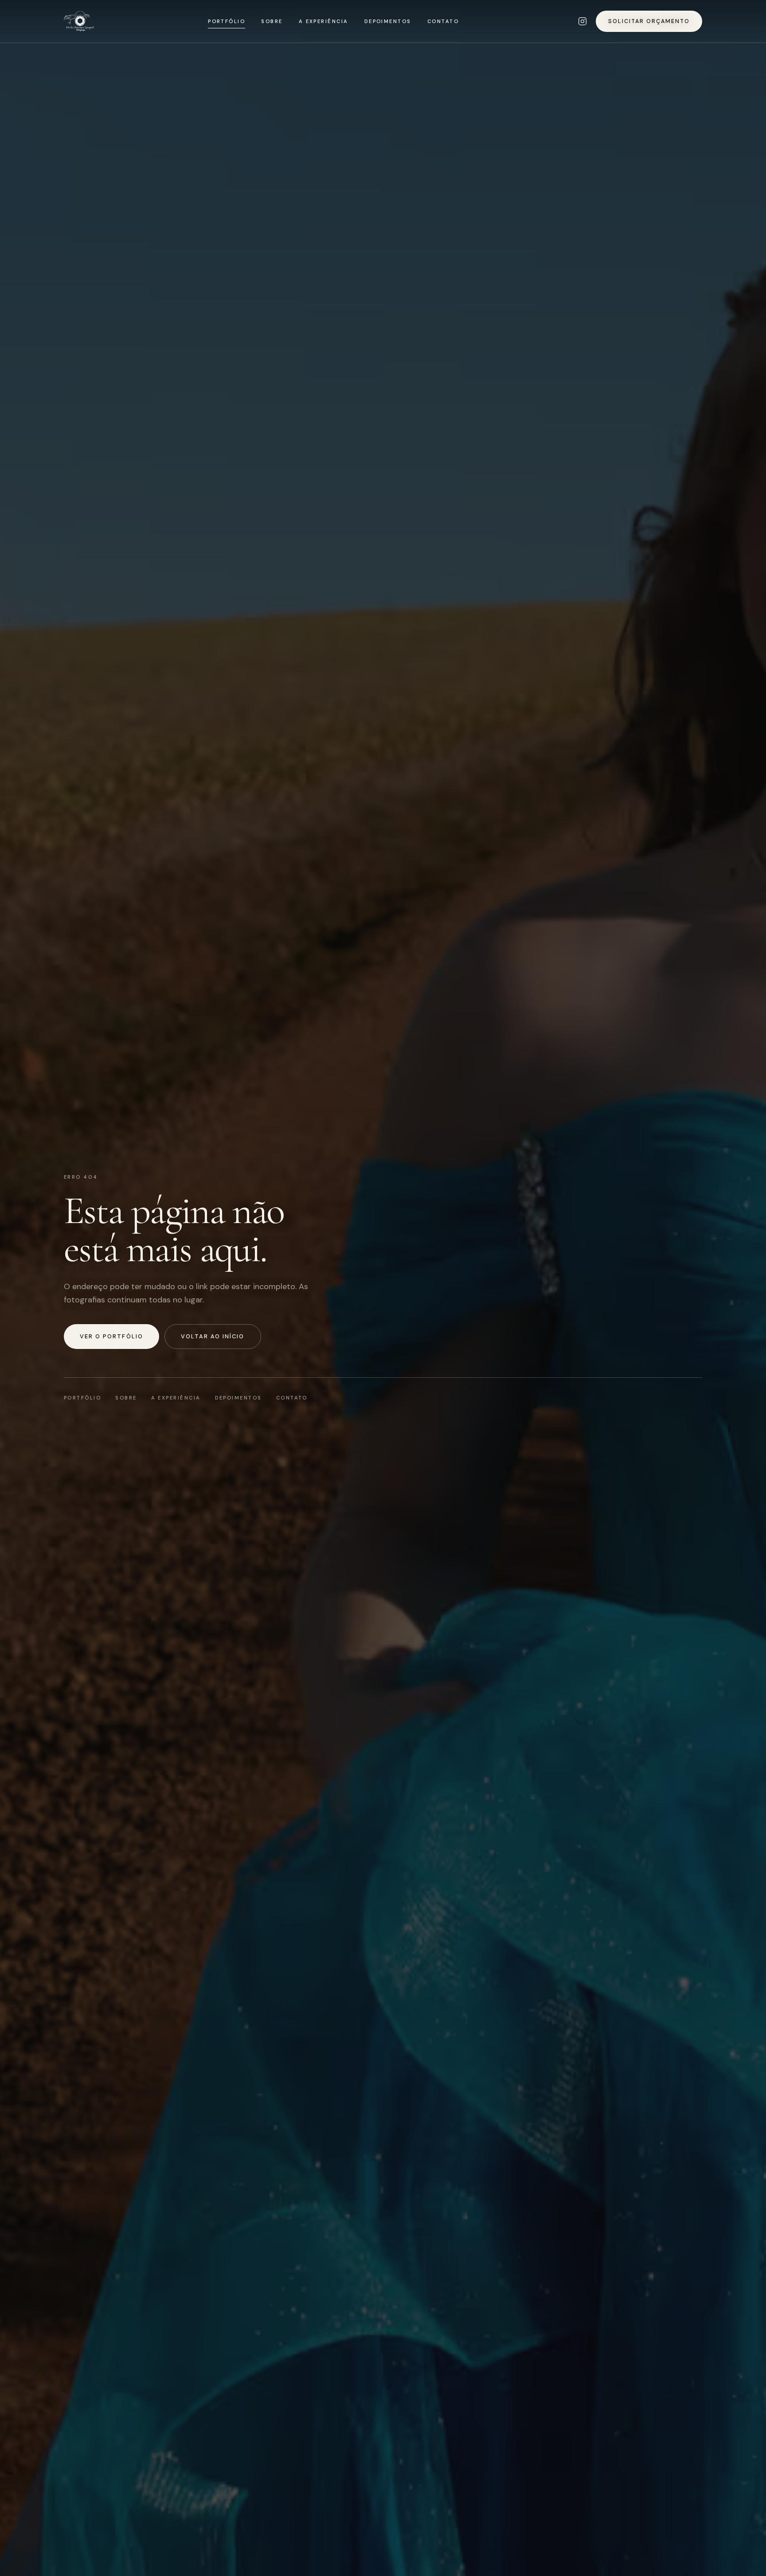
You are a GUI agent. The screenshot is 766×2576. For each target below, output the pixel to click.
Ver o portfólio (111, 1336)
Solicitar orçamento (649, 21)
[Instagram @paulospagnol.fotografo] (582, 21)
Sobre (272, 21)
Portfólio (227, 21)
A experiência (324, 21)
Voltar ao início (213, 1336)
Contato (443, 21)
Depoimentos (388, 21)
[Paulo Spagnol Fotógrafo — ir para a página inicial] (79, 21)
